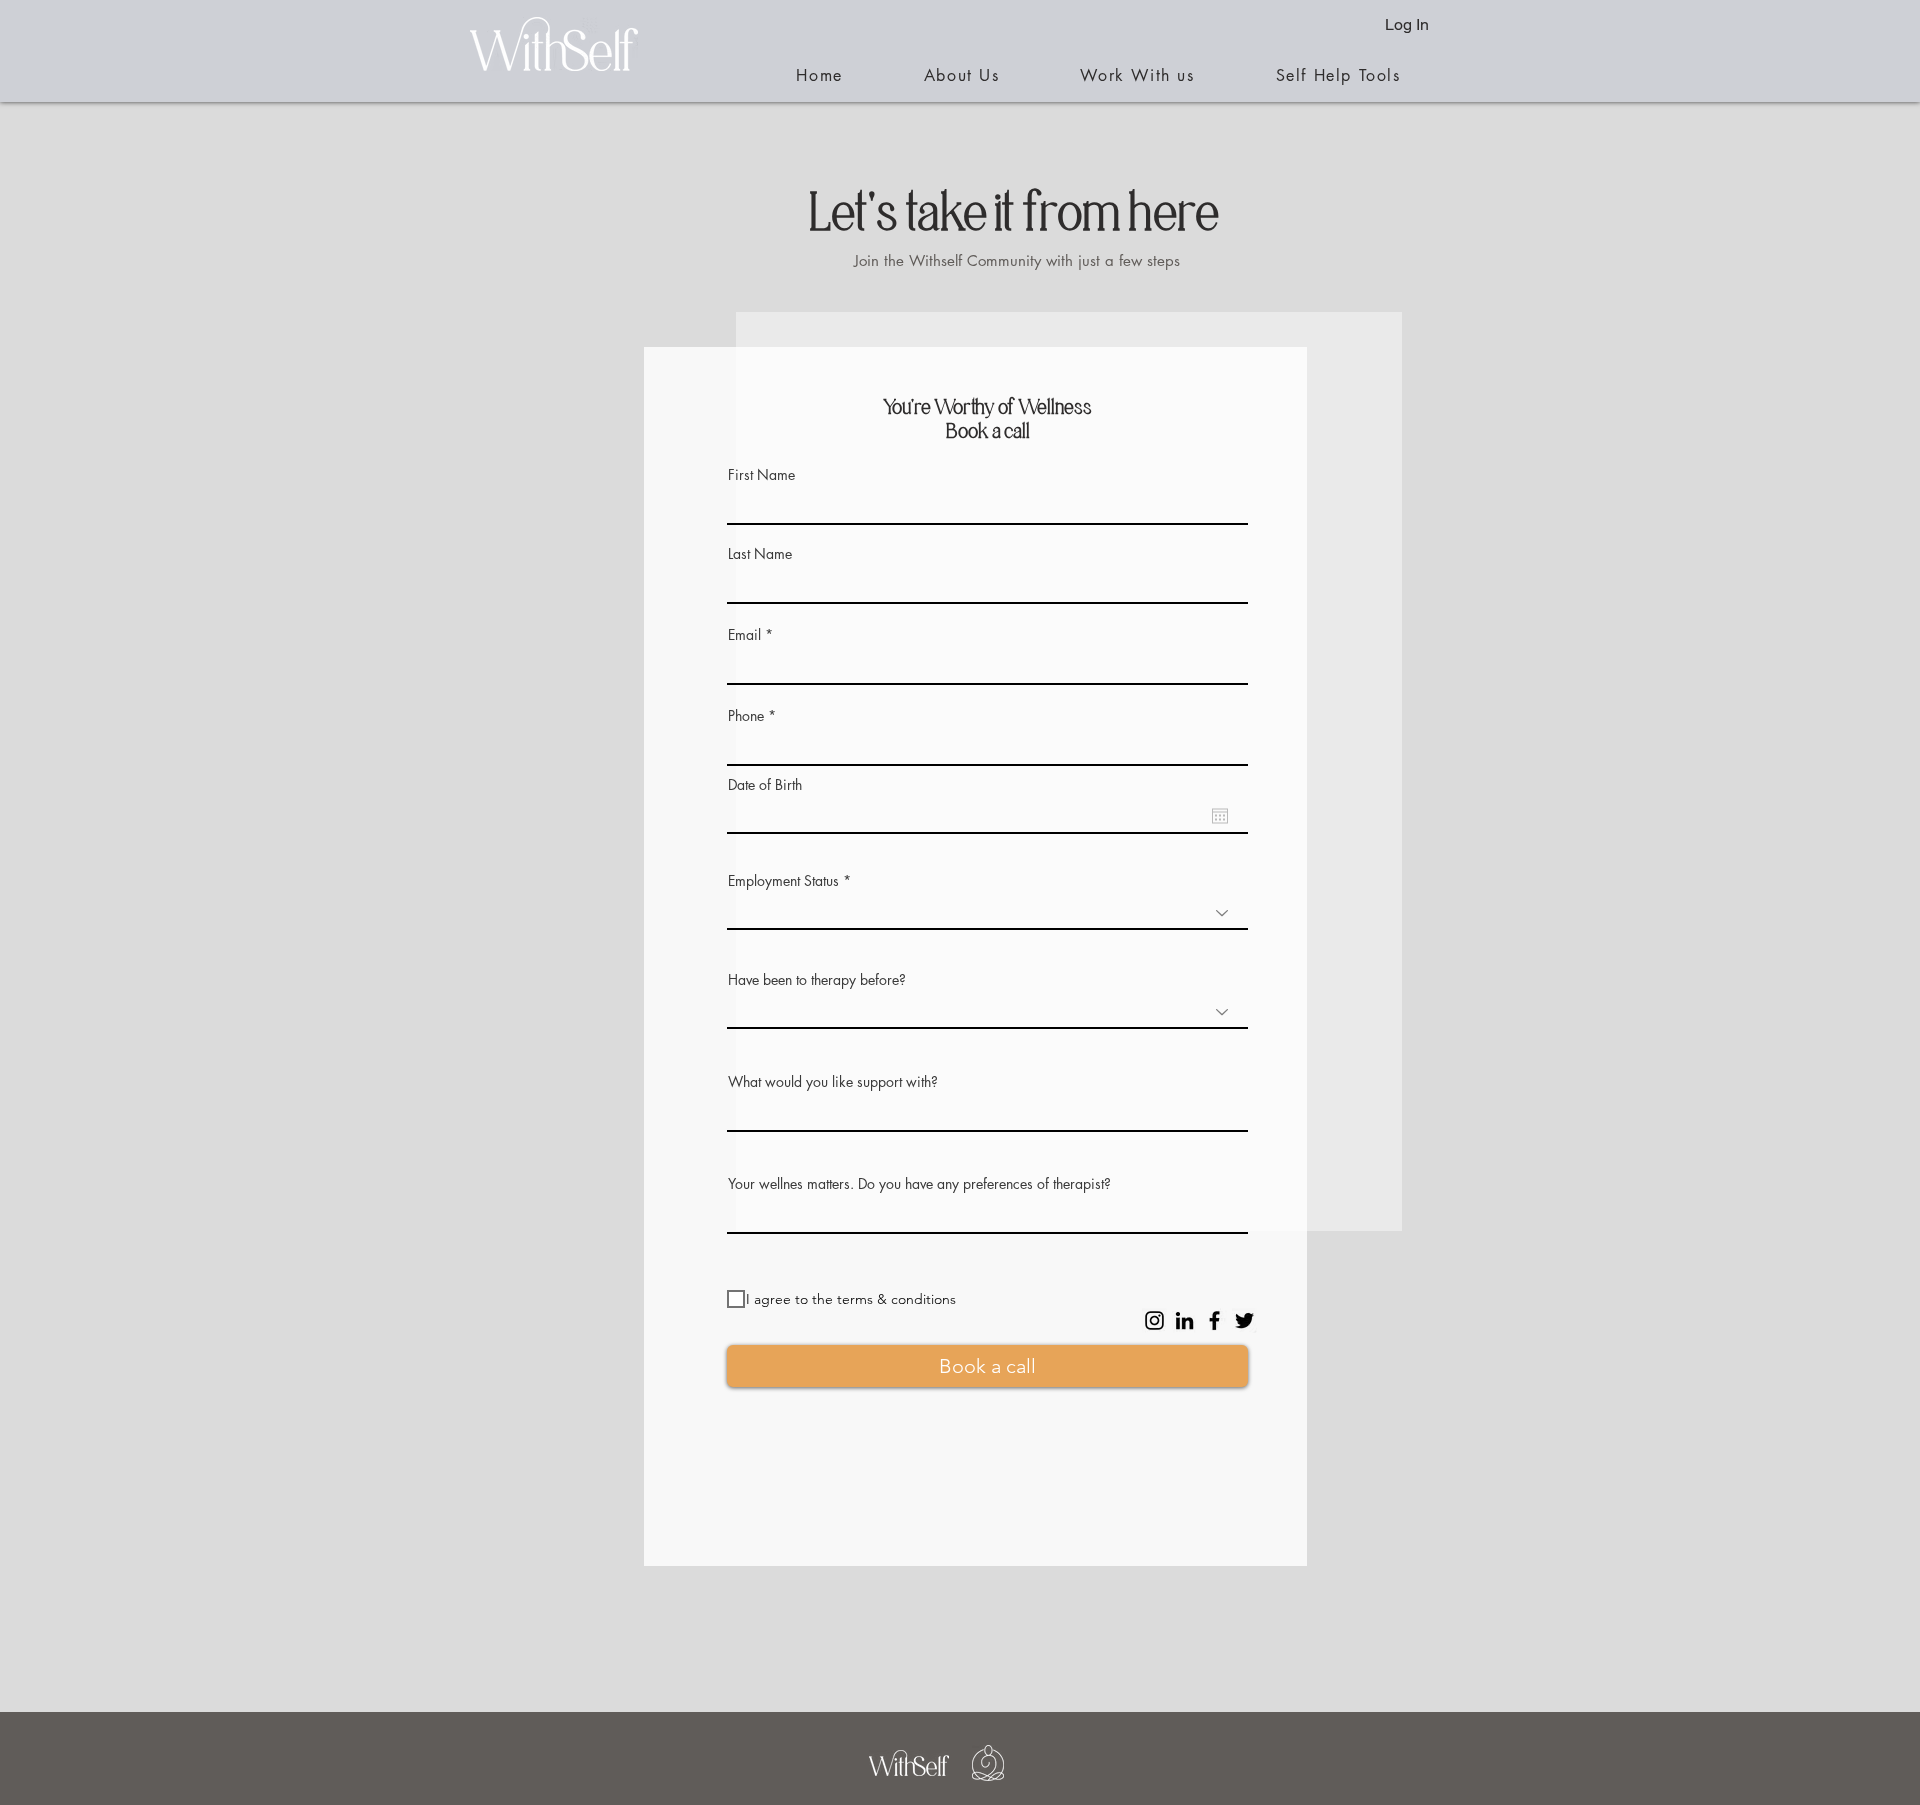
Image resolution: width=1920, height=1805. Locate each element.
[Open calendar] (1220, 816)
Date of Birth (765, 785)
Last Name (760, 554)
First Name (761, 475)
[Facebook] (1214, 1320)
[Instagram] (1154, 1320)
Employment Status (783, 881)
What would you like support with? (833, 1082)
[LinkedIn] (1184, 1320)
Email (744, 635)
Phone (746, 716)
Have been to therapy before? (817, 980)
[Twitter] (1244, 1320)
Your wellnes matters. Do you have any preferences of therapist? (919, 1184)
